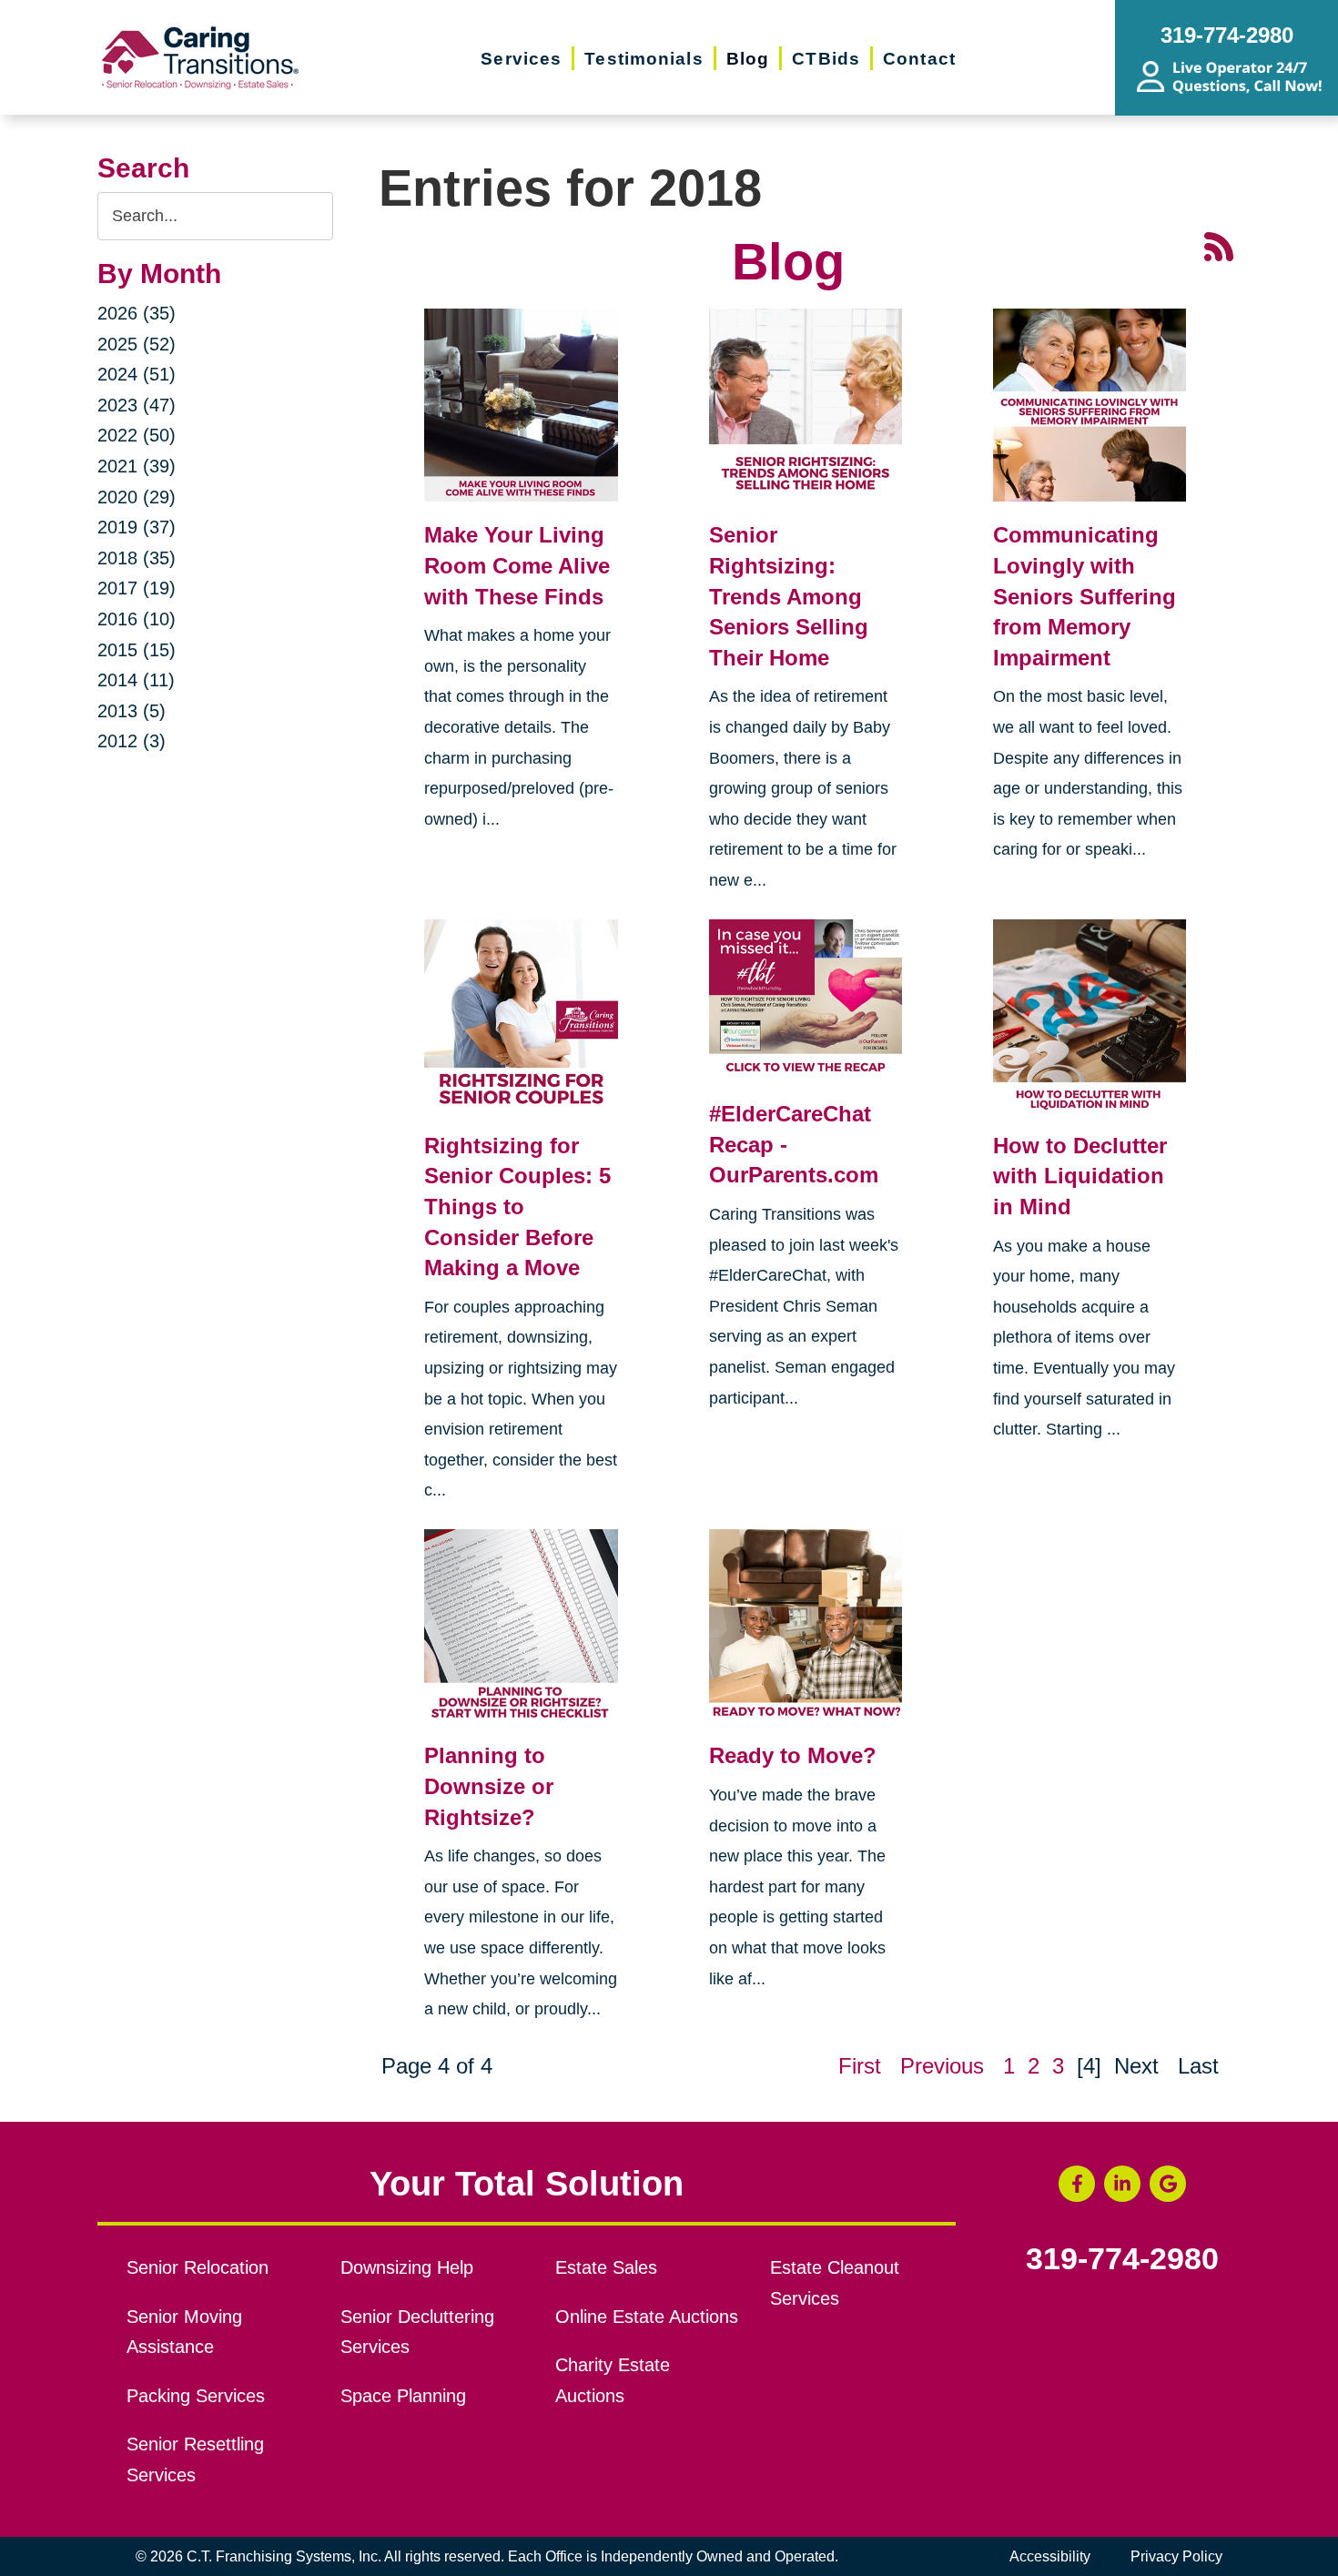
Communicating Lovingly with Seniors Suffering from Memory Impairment (1085, 596)
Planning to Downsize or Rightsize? (489, 1786)
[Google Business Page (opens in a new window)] (1168, 2184)
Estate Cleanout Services (835, 2283)
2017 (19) (137, 588)
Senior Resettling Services (195, 2459)
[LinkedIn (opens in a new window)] (1122, 2184)
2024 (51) (137, 374)
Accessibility (1050, 2556)
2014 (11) (136, 680)
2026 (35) (137, 313)
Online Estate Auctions (647, 2317)
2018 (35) (137, 558)
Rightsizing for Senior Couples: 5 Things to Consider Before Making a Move (517, 1207)
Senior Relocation (198, 2267)
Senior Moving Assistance (184, 2332)
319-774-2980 (1122, 2259)
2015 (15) (137, 650)
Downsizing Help (407, 2267)
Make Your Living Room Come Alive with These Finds (517, 565)
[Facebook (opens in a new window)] (1077, 2184)
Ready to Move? (793, 1755)
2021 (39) (137, 466)
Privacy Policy (1176, 2556)
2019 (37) (137, 527)
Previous (942, 2066)
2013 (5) (132, 711)
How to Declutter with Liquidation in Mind (1080, 1176)
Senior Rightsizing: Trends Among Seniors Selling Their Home (789, 596)
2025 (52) (137, 344)
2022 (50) (137, 435)
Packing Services (196, 2396)
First (860, 2066)
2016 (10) (137, 619)
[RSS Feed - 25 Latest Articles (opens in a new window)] (1219, 245)
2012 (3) (132, 741)
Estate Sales (606, 2267)
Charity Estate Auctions (613, 2380)
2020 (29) (137, 497)
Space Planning (403, 2396)
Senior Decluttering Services (417, 2332)
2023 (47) (137, 405)
